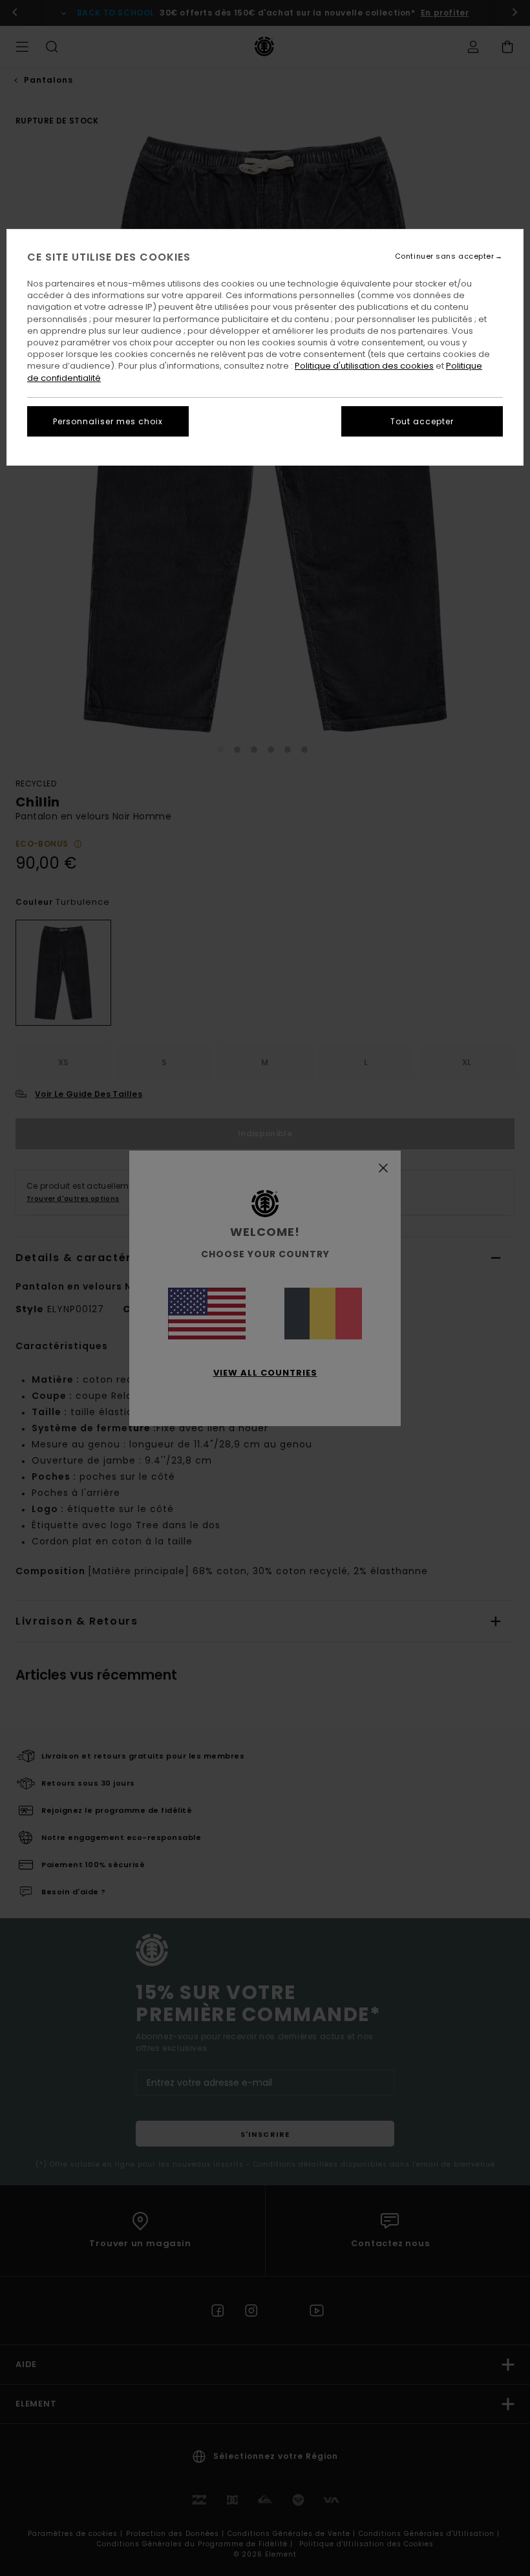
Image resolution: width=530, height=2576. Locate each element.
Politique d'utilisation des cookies (364, 366)
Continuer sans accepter (445, 256)
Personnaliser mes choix (108, 421)
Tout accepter (422, 421)
